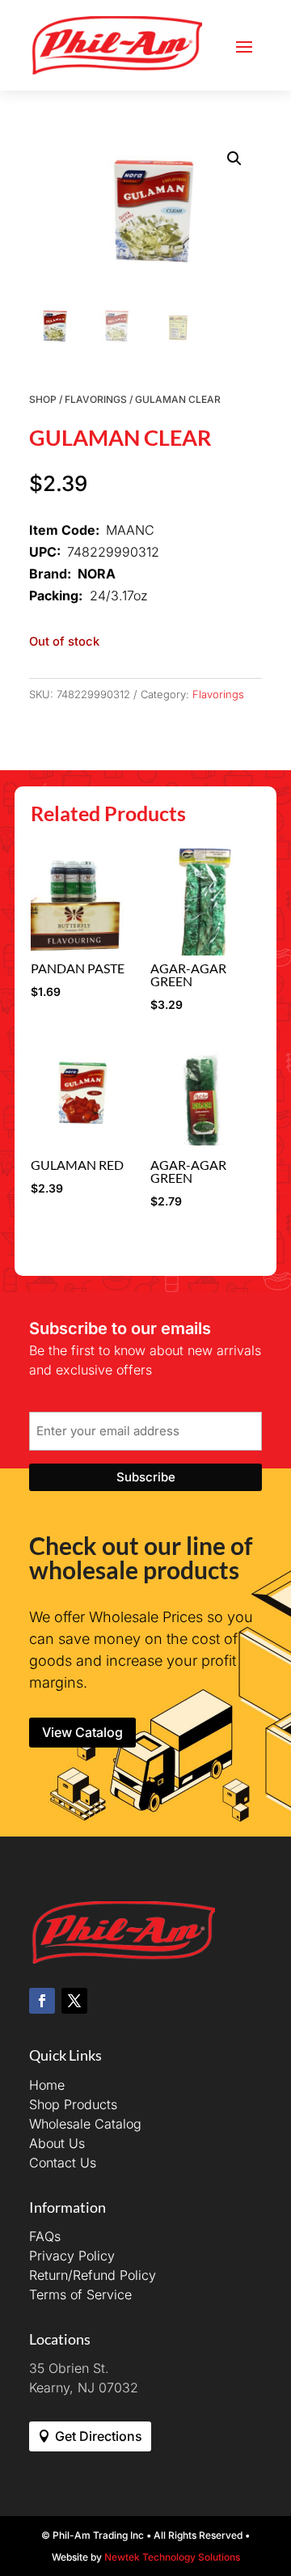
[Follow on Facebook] (42, 2001)
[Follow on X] (74, 2001)
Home (47, 2085)
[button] (234, 159)
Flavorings (96, 399)
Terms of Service (80, 2294)
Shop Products (73, 2104)
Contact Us (63, 2163)
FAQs (45, 2236)
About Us (57, 2143)
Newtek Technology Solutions (172, 2557)
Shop (43, 399)
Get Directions (99, 2436)
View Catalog (82, 1732)
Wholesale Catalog (85, 2124)
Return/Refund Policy (93, 2275)
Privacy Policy (72, 2256)
